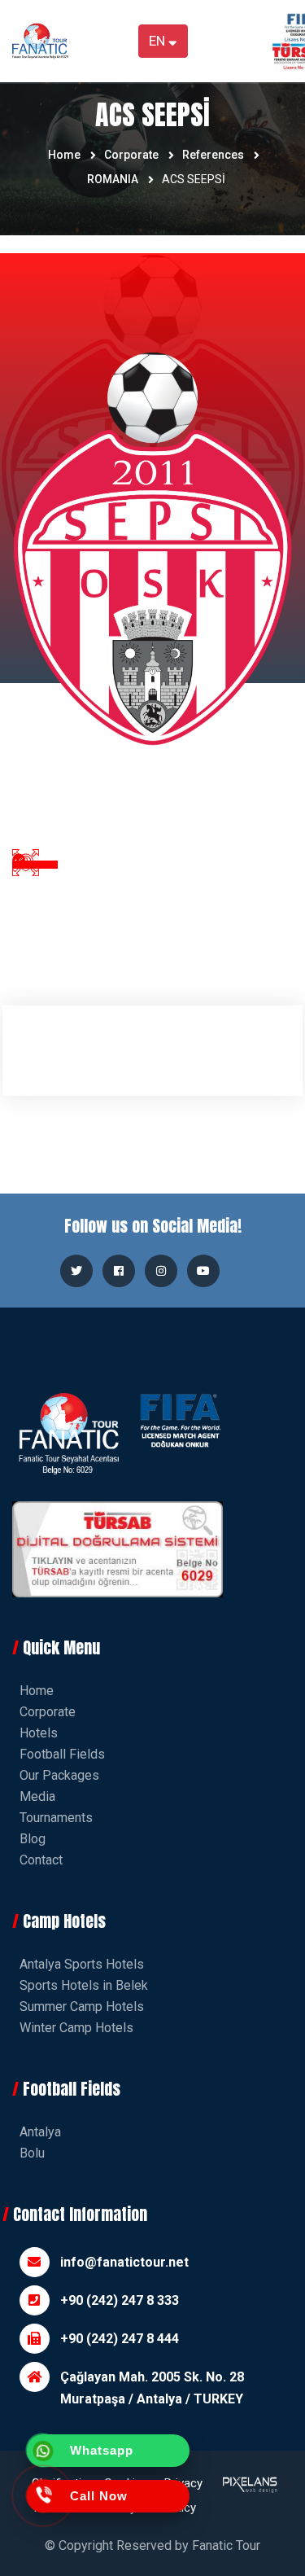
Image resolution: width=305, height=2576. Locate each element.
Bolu (32, 2153)
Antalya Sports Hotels (82, 1964)
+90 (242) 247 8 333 (120, 2300)
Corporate (131, 155)
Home (64, 155)
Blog (33, 1839)
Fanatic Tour (226, 2545)
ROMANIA (113, 179)
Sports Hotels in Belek (84, 1985)
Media (37, 1796)
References (213, 155)
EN (159, 41)
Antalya (40, 2132)
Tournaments (56, 1818)
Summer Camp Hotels (82, 2006)
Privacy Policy (183, 2495)
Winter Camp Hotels (76, 2028)
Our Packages (59, 1775)
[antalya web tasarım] (248, 2495)
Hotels (39, 1733)
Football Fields (62, 1754)
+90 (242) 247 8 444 (120, 2339)
